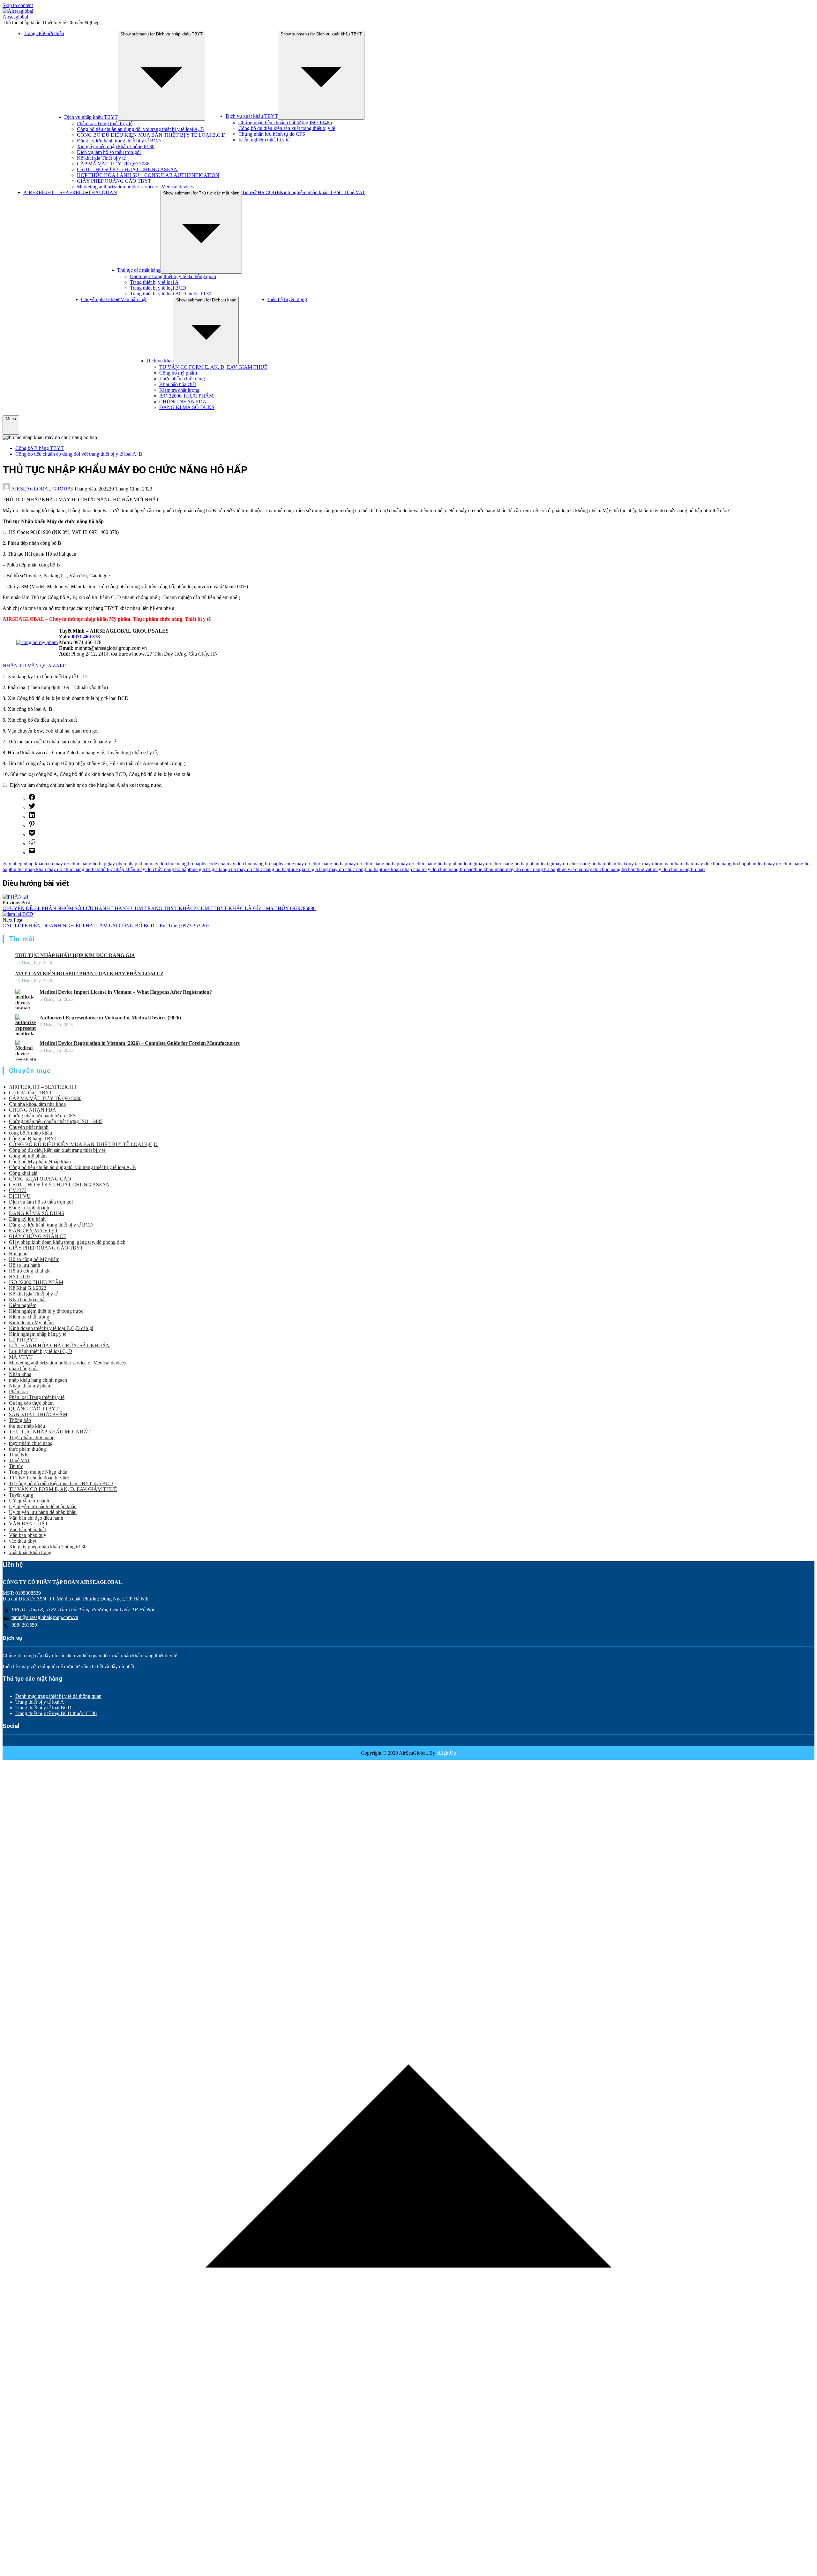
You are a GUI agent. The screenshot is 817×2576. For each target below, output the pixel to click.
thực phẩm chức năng (31, 1443)
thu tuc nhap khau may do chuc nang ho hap (55, 869)
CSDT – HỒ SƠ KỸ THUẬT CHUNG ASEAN (127, 169)
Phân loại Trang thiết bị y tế (105, 123)
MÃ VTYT (21, 1357)
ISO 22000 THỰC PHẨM (186, 396)
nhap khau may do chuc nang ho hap (709, 864)
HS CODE (269, 192)
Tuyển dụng (295, 299)
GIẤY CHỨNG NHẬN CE (38, 1236)
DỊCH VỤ (20, 1196)
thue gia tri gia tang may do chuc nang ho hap (335, 869)
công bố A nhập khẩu (30, 1133)
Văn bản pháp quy (28, 1535)
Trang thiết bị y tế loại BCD (158, 288)
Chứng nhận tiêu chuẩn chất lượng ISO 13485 (285, 122)
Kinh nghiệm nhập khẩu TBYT (312, 192)
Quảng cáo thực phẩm (31, 1403)
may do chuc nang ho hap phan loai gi (438, 864)
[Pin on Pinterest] (32, 826)
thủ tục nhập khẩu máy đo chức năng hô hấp (144, 869)
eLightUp (446, 1753)
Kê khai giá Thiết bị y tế (101, 158)
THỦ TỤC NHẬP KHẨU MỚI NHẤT (50, 1432)
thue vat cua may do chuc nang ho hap (597, 869)
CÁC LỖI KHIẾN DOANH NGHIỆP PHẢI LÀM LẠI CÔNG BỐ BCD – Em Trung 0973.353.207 (106, 926)
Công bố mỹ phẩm (178, 373)
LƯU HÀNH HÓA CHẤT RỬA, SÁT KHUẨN (59, 1345)
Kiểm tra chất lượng (179, 390)
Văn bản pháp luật (27, 1529)
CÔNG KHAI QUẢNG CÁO (40, 1179)
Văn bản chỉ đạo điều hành (36, 1518)
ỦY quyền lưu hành (29, 1501)
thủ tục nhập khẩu (27, 1426)
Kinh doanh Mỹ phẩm (31, 1322)
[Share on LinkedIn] (32, 817)
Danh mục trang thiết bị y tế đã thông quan (173, 276)
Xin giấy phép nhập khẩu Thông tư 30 (116, 146)
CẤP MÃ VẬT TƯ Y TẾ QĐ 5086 (113, 164)
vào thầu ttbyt (23, 1541)
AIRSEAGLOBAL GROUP (41, 489)
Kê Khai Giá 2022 (28, 1288)
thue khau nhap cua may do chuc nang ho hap (427, 869)
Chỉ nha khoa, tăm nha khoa (37, 1104)
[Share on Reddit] (32, 844)
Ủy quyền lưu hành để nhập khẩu (43, 1512)
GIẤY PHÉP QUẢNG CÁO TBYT (114, 181)
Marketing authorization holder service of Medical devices (135, 187)
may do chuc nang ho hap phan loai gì (515, 864)
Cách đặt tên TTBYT (31, 1093)
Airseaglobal (15, 17)
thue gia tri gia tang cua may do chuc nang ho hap (239, 869)
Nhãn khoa (20, 1374)
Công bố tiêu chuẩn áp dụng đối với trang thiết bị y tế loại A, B (140, 129)
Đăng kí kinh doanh (29, 1208)
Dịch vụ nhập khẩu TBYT (91, 117)
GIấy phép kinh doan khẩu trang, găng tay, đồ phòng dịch (67, 1242)
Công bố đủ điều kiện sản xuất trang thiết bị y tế (287, 128)
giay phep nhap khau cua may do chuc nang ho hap (54, 864)
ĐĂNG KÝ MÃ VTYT (34, 1231)
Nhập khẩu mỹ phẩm (30, 1386)
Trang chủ (34, 33)
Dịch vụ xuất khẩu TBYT (252, 116)
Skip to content (18, 5)
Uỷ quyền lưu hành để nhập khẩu (43, 1506)
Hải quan (18, 1254)
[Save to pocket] (32, 835)
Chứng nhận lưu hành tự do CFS (272, 134)
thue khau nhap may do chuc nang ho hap (516, 869)
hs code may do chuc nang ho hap (313, 864)
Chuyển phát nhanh (101, 299)
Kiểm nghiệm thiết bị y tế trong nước (46, 1311)
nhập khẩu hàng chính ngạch (38, 1380)
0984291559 (24, 1625)
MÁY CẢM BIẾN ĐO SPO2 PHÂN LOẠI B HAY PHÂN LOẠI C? (89, 973)
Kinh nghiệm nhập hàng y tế (38, 1334)
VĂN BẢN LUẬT (29, 1524)
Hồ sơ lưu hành (25, 1265)
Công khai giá (23, 1173)
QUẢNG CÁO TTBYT (34, 1409)
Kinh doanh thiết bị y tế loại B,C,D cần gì (51, 1328)
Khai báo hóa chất (178, 384)
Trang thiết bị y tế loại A (154, 282)
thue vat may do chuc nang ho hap (670, 869)
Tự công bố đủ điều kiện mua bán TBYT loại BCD (61, 1483)
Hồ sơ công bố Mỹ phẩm (34, 1259)
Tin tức (16, 1466)
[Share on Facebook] (32, 799)
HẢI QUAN (104, 192)
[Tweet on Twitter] (32, 808)
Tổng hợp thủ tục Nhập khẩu (38, 1472)
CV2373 (18, 1190)
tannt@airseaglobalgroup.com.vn (45, 1617)
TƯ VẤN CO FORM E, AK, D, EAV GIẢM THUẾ (213, 367)
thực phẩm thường (27, 1449)
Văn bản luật (134, 299)
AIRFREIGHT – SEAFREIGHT (57, 192)
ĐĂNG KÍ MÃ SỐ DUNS (187, 407)
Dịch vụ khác (160, 361)
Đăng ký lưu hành (27, 1219)
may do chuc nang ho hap (373, 864)
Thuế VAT (354, 192)
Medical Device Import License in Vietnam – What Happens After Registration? (126, 992)
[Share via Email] (32, 853)
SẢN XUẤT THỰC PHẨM (38, 1414)
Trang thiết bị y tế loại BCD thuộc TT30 (171, 294)
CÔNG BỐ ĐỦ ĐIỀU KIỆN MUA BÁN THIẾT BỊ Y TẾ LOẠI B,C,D (151, 135)
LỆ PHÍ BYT (23, 1340)
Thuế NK (19, 1455)
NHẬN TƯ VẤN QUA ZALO (35, 666)
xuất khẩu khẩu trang (30, 1552)
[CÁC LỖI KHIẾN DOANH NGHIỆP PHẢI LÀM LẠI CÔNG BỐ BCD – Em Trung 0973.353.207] (18, 914)
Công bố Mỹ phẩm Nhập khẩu (40, 1162)
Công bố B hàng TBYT (40, 448)
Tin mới (250, 192)
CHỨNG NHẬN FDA (183, 402)
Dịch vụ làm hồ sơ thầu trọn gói (109, 152)
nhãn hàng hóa (24, 1368)
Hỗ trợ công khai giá (30, 1271)
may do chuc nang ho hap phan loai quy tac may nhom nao (613, 864)
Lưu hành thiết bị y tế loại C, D (41, 1351)
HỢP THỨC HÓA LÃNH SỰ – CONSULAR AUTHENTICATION (148, 175)
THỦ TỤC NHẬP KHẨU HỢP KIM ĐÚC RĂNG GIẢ (75, 955)
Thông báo (20, 1420)
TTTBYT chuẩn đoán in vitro (39, 1478)
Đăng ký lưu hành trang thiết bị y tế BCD (119, 141)
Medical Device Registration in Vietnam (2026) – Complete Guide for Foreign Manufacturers (140, 1043)
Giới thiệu (54, 33)
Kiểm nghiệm (23, 1305)
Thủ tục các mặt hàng (139, 270)
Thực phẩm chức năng (182, 379)
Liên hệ (275, 299)
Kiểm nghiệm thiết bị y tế (264, 140)
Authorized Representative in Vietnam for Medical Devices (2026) (110, 1018)
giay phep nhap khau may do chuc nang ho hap (154, 864)
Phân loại (18, 1391)
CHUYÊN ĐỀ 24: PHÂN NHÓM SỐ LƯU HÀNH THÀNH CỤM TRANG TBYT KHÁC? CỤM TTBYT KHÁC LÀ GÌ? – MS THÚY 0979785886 (159, 908)
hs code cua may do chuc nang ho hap (240, 864)
